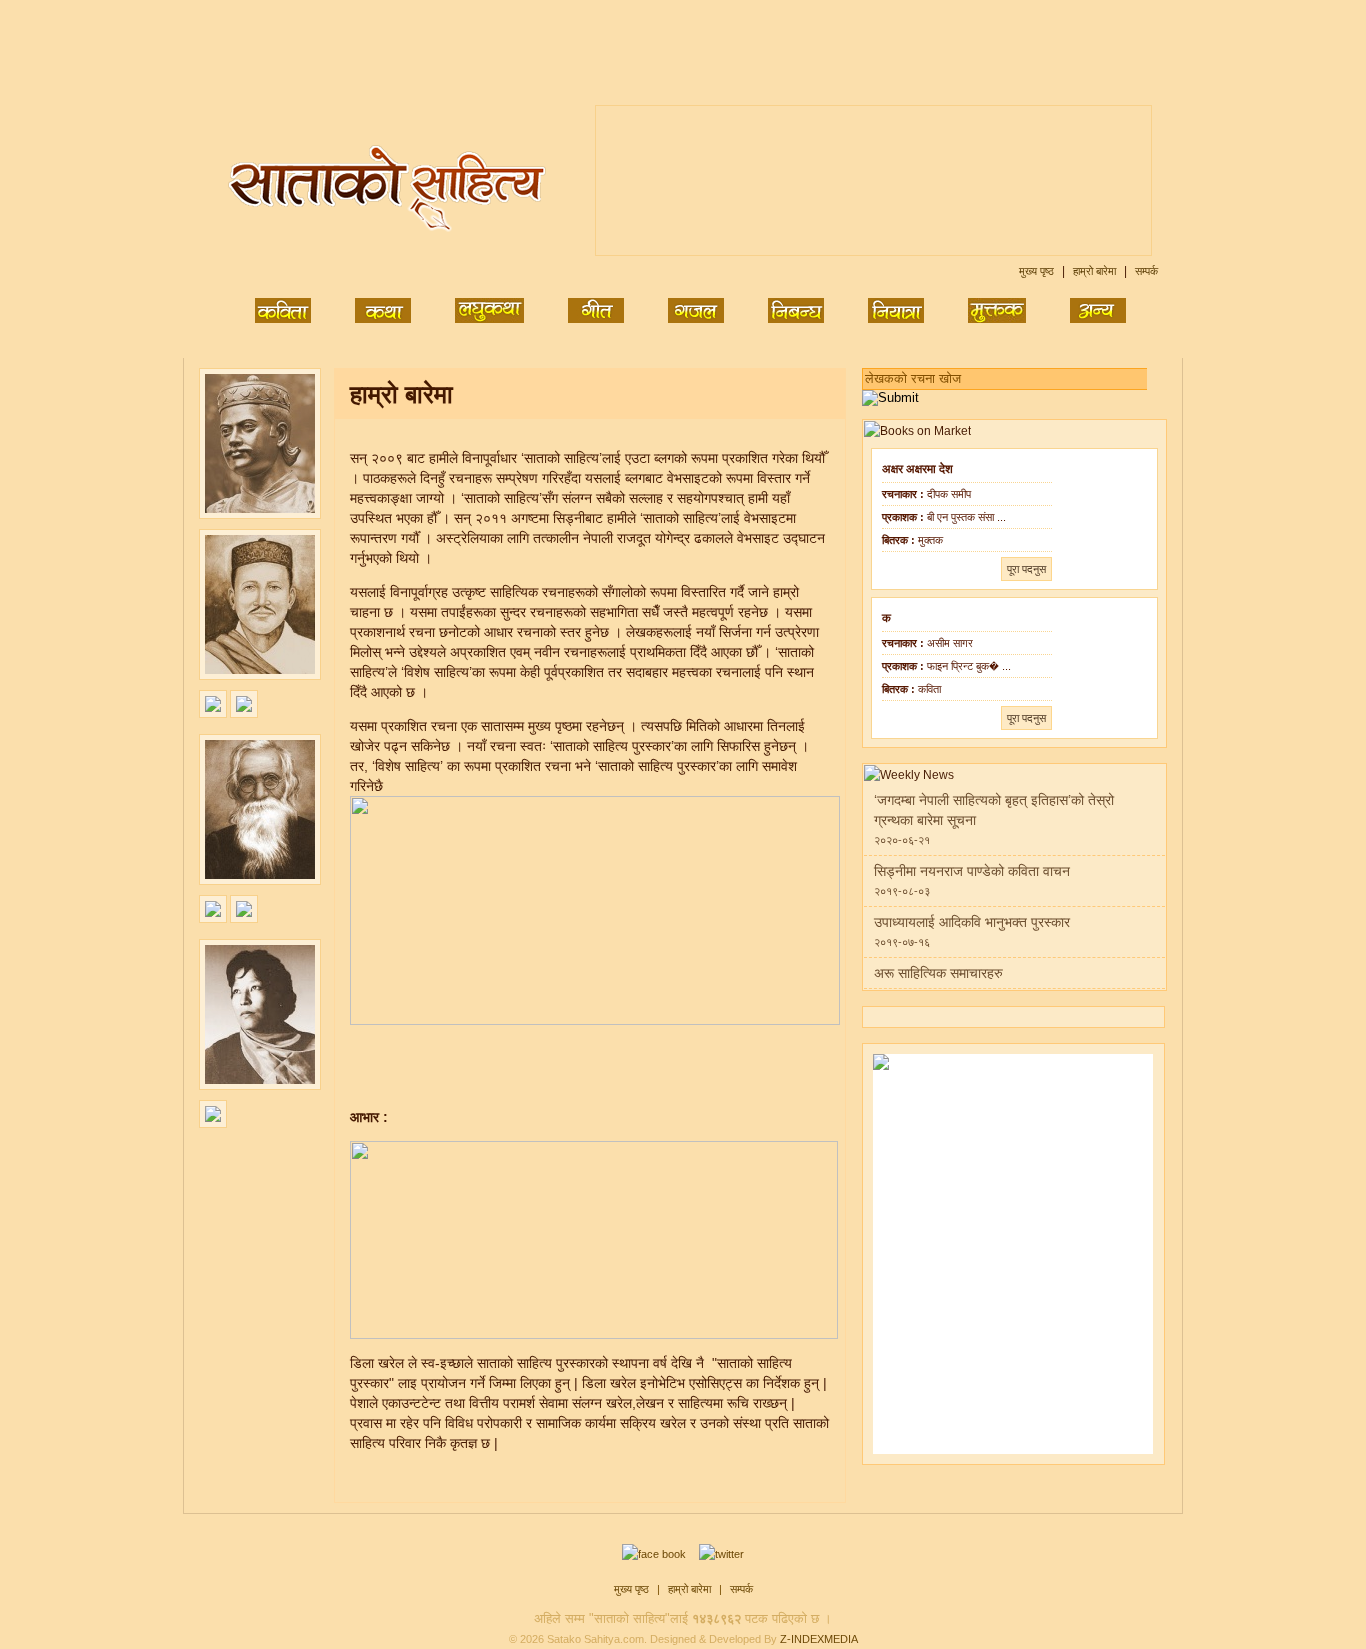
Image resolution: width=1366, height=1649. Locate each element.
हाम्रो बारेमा (1096, 271)
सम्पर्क (1146, 271)
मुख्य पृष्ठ (1038, 271)
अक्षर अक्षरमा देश (917, 469)
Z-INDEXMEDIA (819, 1639)
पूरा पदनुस (1026, 569)
